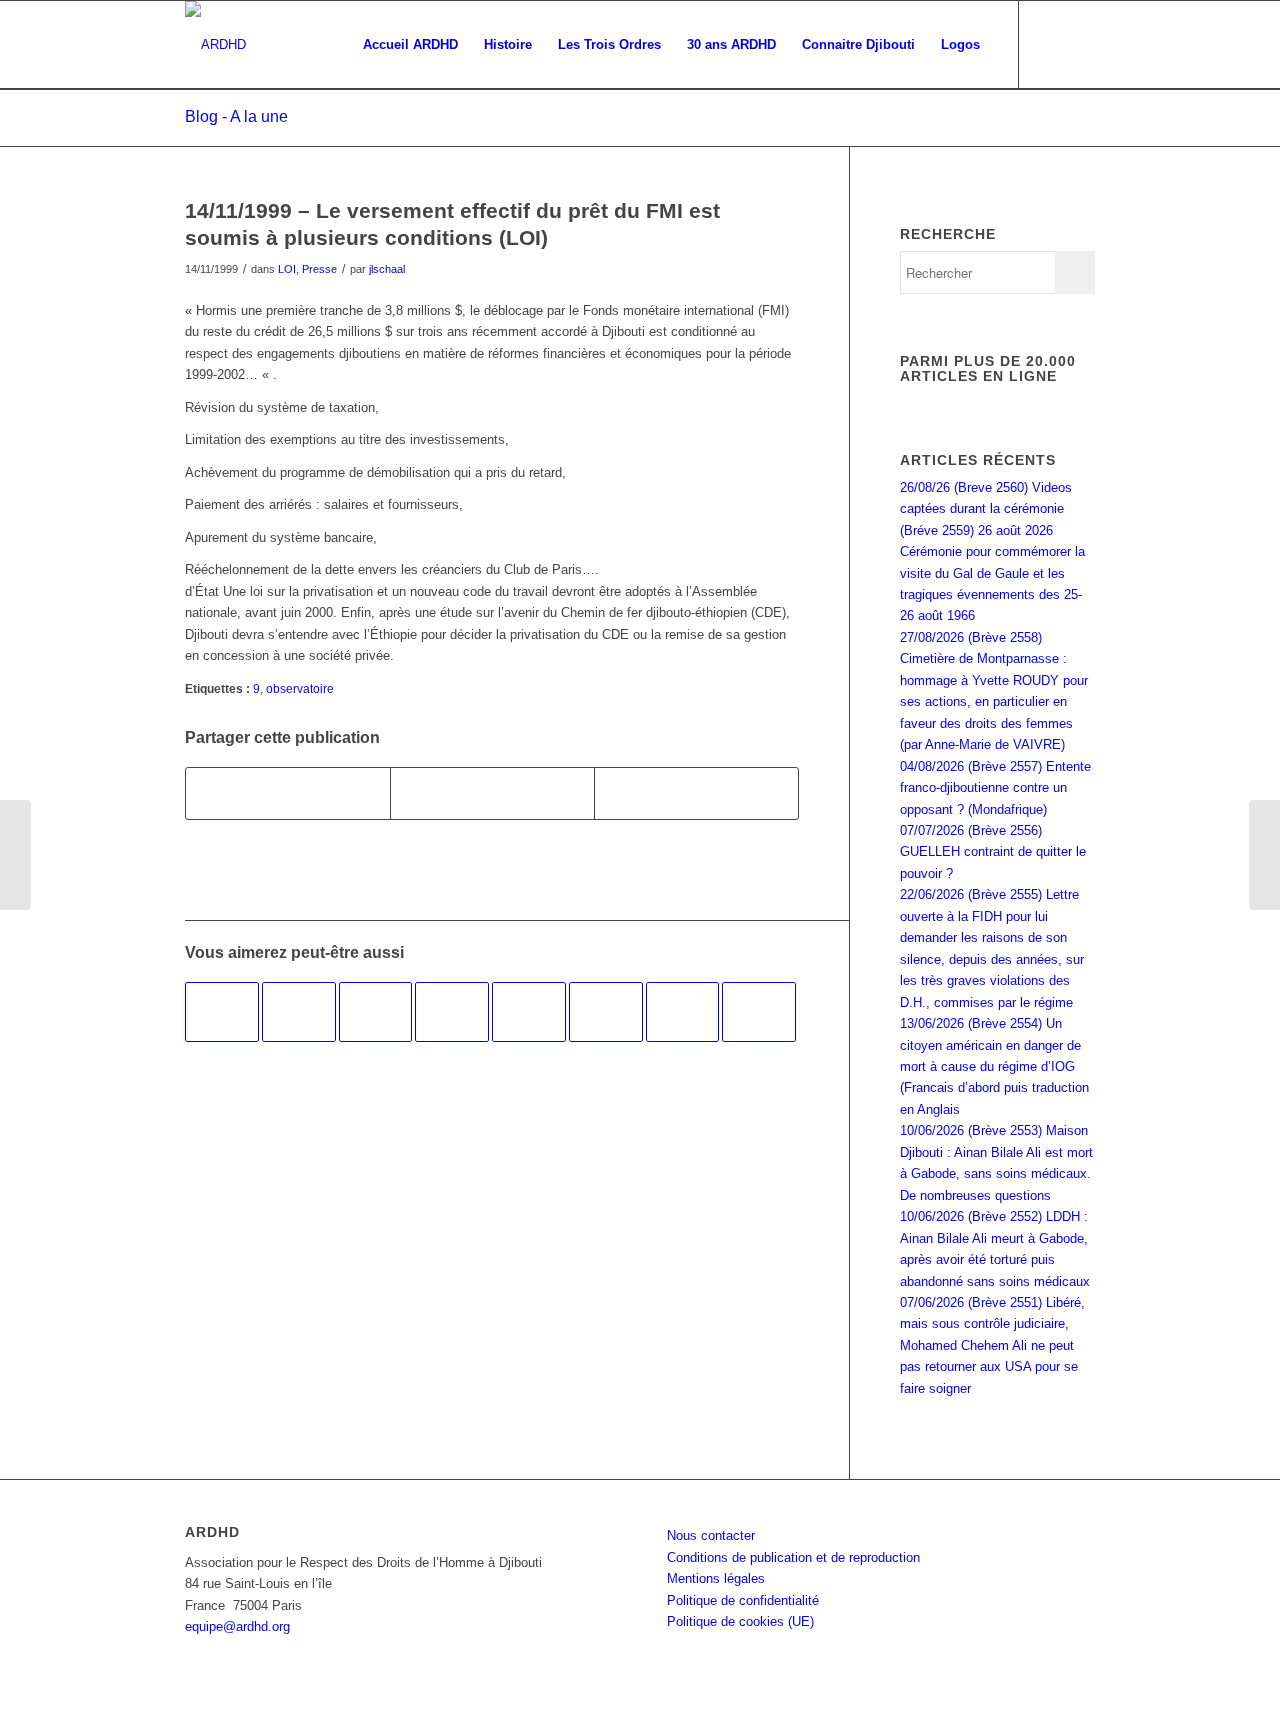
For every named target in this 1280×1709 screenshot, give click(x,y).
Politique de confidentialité (743, 1600)
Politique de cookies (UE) (740, 1621)
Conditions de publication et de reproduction (793, 1557)
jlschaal (387, 269)
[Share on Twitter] (696, 793)
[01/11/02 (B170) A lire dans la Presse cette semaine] (376, 1012)
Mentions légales (716, 1578)
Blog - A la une (236, 116)
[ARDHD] (215, 45)
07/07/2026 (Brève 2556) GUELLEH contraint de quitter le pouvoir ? (993, 852)
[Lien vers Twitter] (1080, 44)
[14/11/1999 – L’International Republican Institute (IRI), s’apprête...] (15, 855)
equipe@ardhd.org (237, 1626)
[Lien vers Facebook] (1050, 44)
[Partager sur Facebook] (288, 793)
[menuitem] (410, 45)
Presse (319, 269)
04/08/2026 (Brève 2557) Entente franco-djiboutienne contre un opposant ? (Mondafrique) (995, 788)
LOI (287, 269)
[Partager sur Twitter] (492, 793)
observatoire (300, 688)
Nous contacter (711, 1535)
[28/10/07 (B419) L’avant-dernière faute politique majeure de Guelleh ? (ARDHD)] (452, 1012)
